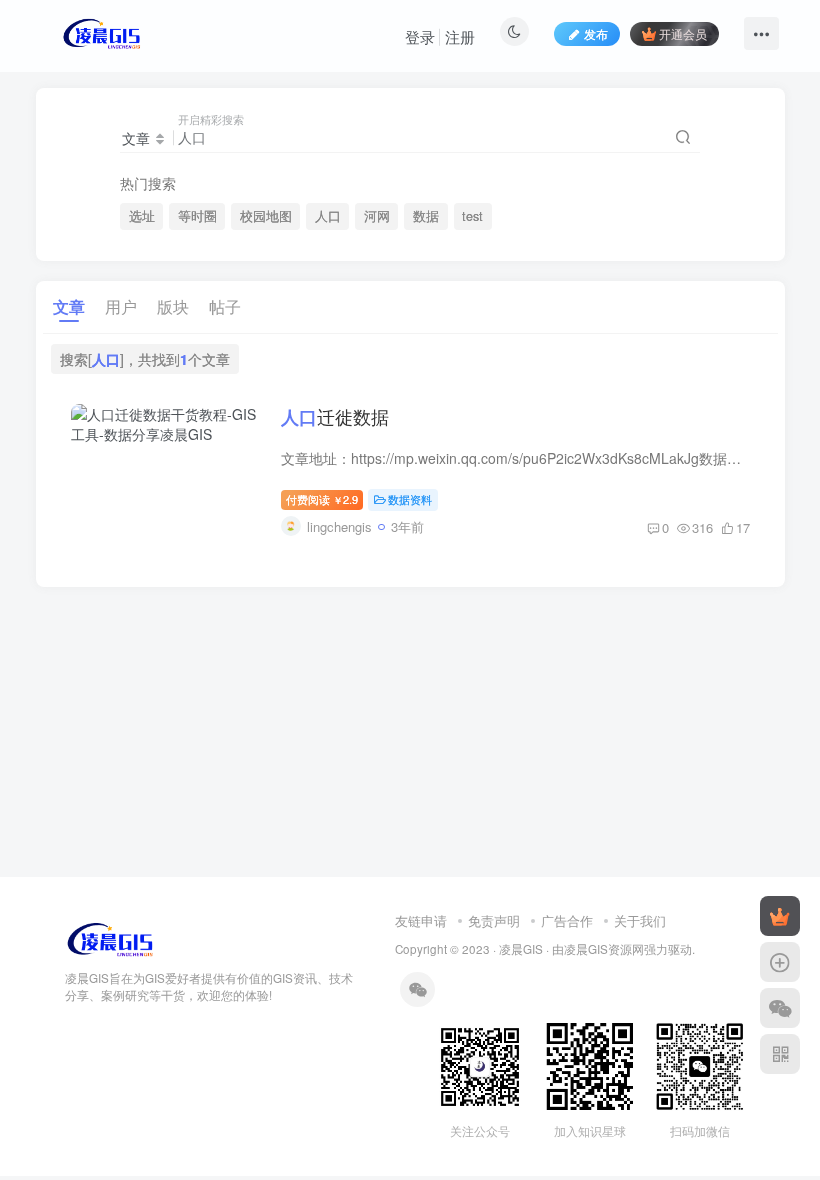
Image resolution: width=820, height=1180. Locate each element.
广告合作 (567, 920)
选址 (142, 216)
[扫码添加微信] (780, 1008)
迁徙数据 (335, 416)
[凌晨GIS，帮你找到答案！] (110, 938)
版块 (173, 306)
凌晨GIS (521, 949)
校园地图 (266, 216)
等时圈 (197, 216)
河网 (377, 216)
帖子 (225, 306)
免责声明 (494, 920)
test (472, 216)
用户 (121, 306)
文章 (69, 306)
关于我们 (640, 920)
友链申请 (421, 920)
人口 (328, 216)
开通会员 (683, 33)
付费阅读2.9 (322, 499)
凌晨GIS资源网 (604, 949)
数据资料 (410, 499)
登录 (420, 36)
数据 (426, 216)
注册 (460, 36)
